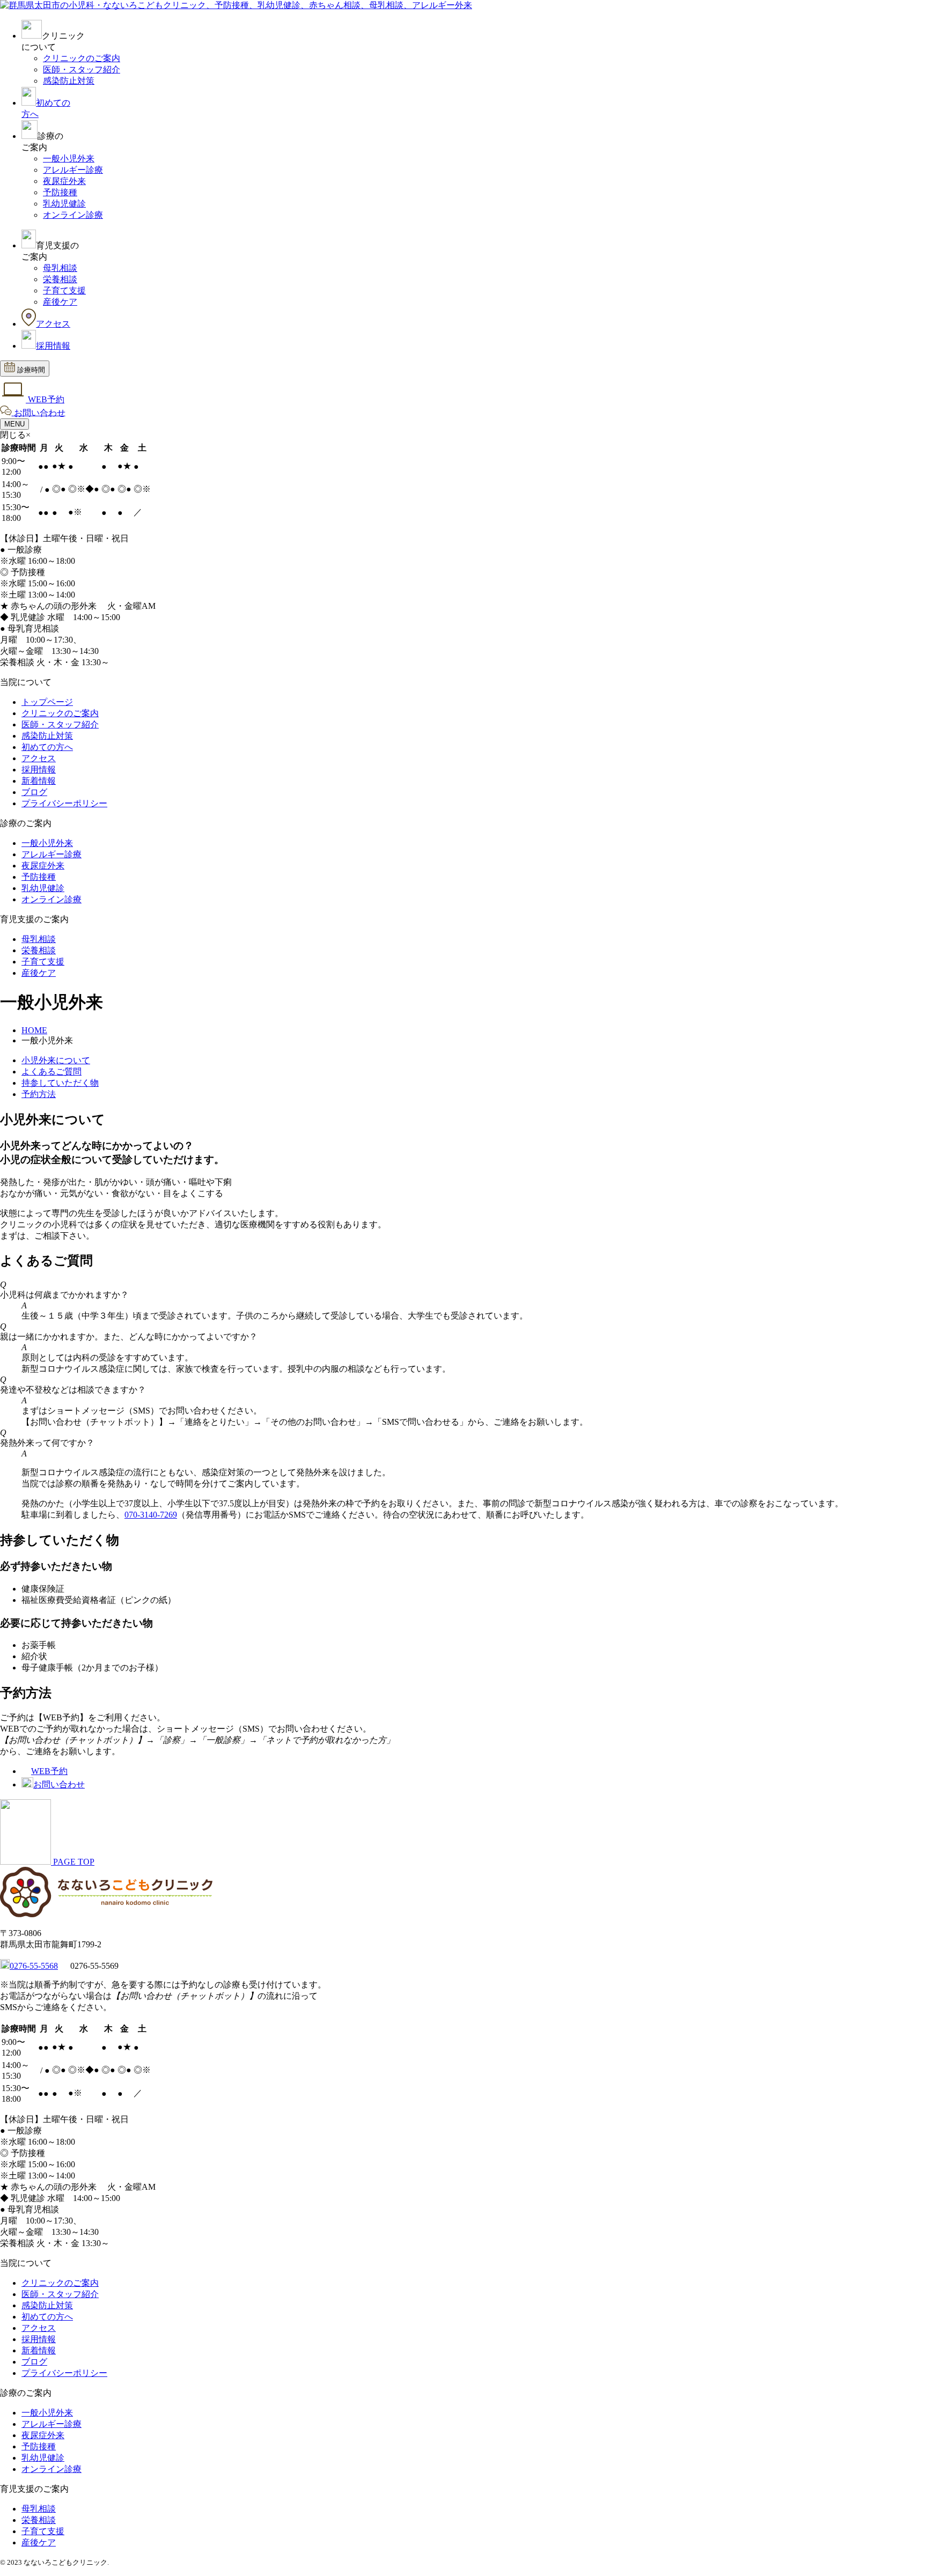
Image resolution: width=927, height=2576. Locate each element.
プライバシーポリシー (64, 803)
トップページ (47, 702)
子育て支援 (64, 290)
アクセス (53, 324)
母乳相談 (60, 268)
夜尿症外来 (64, 181)
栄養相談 (60, 279)
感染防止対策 (69, 81)
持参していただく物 (60, 1083)
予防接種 (60, 192)
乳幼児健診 (64, 204)
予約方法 (39, 1094)
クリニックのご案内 (82, 58)
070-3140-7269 (151, 1515)
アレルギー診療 (73, 170)
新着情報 (39, 781)
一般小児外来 (69, 159)
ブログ (34, 792)
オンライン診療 (73, 215)
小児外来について (56, 1060)
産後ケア (60, 302)
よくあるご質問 (51, 1072)
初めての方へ (47, 747)
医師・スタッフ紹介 (82, 69)
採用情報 (53, 346)
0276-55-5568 (34, 1966)
